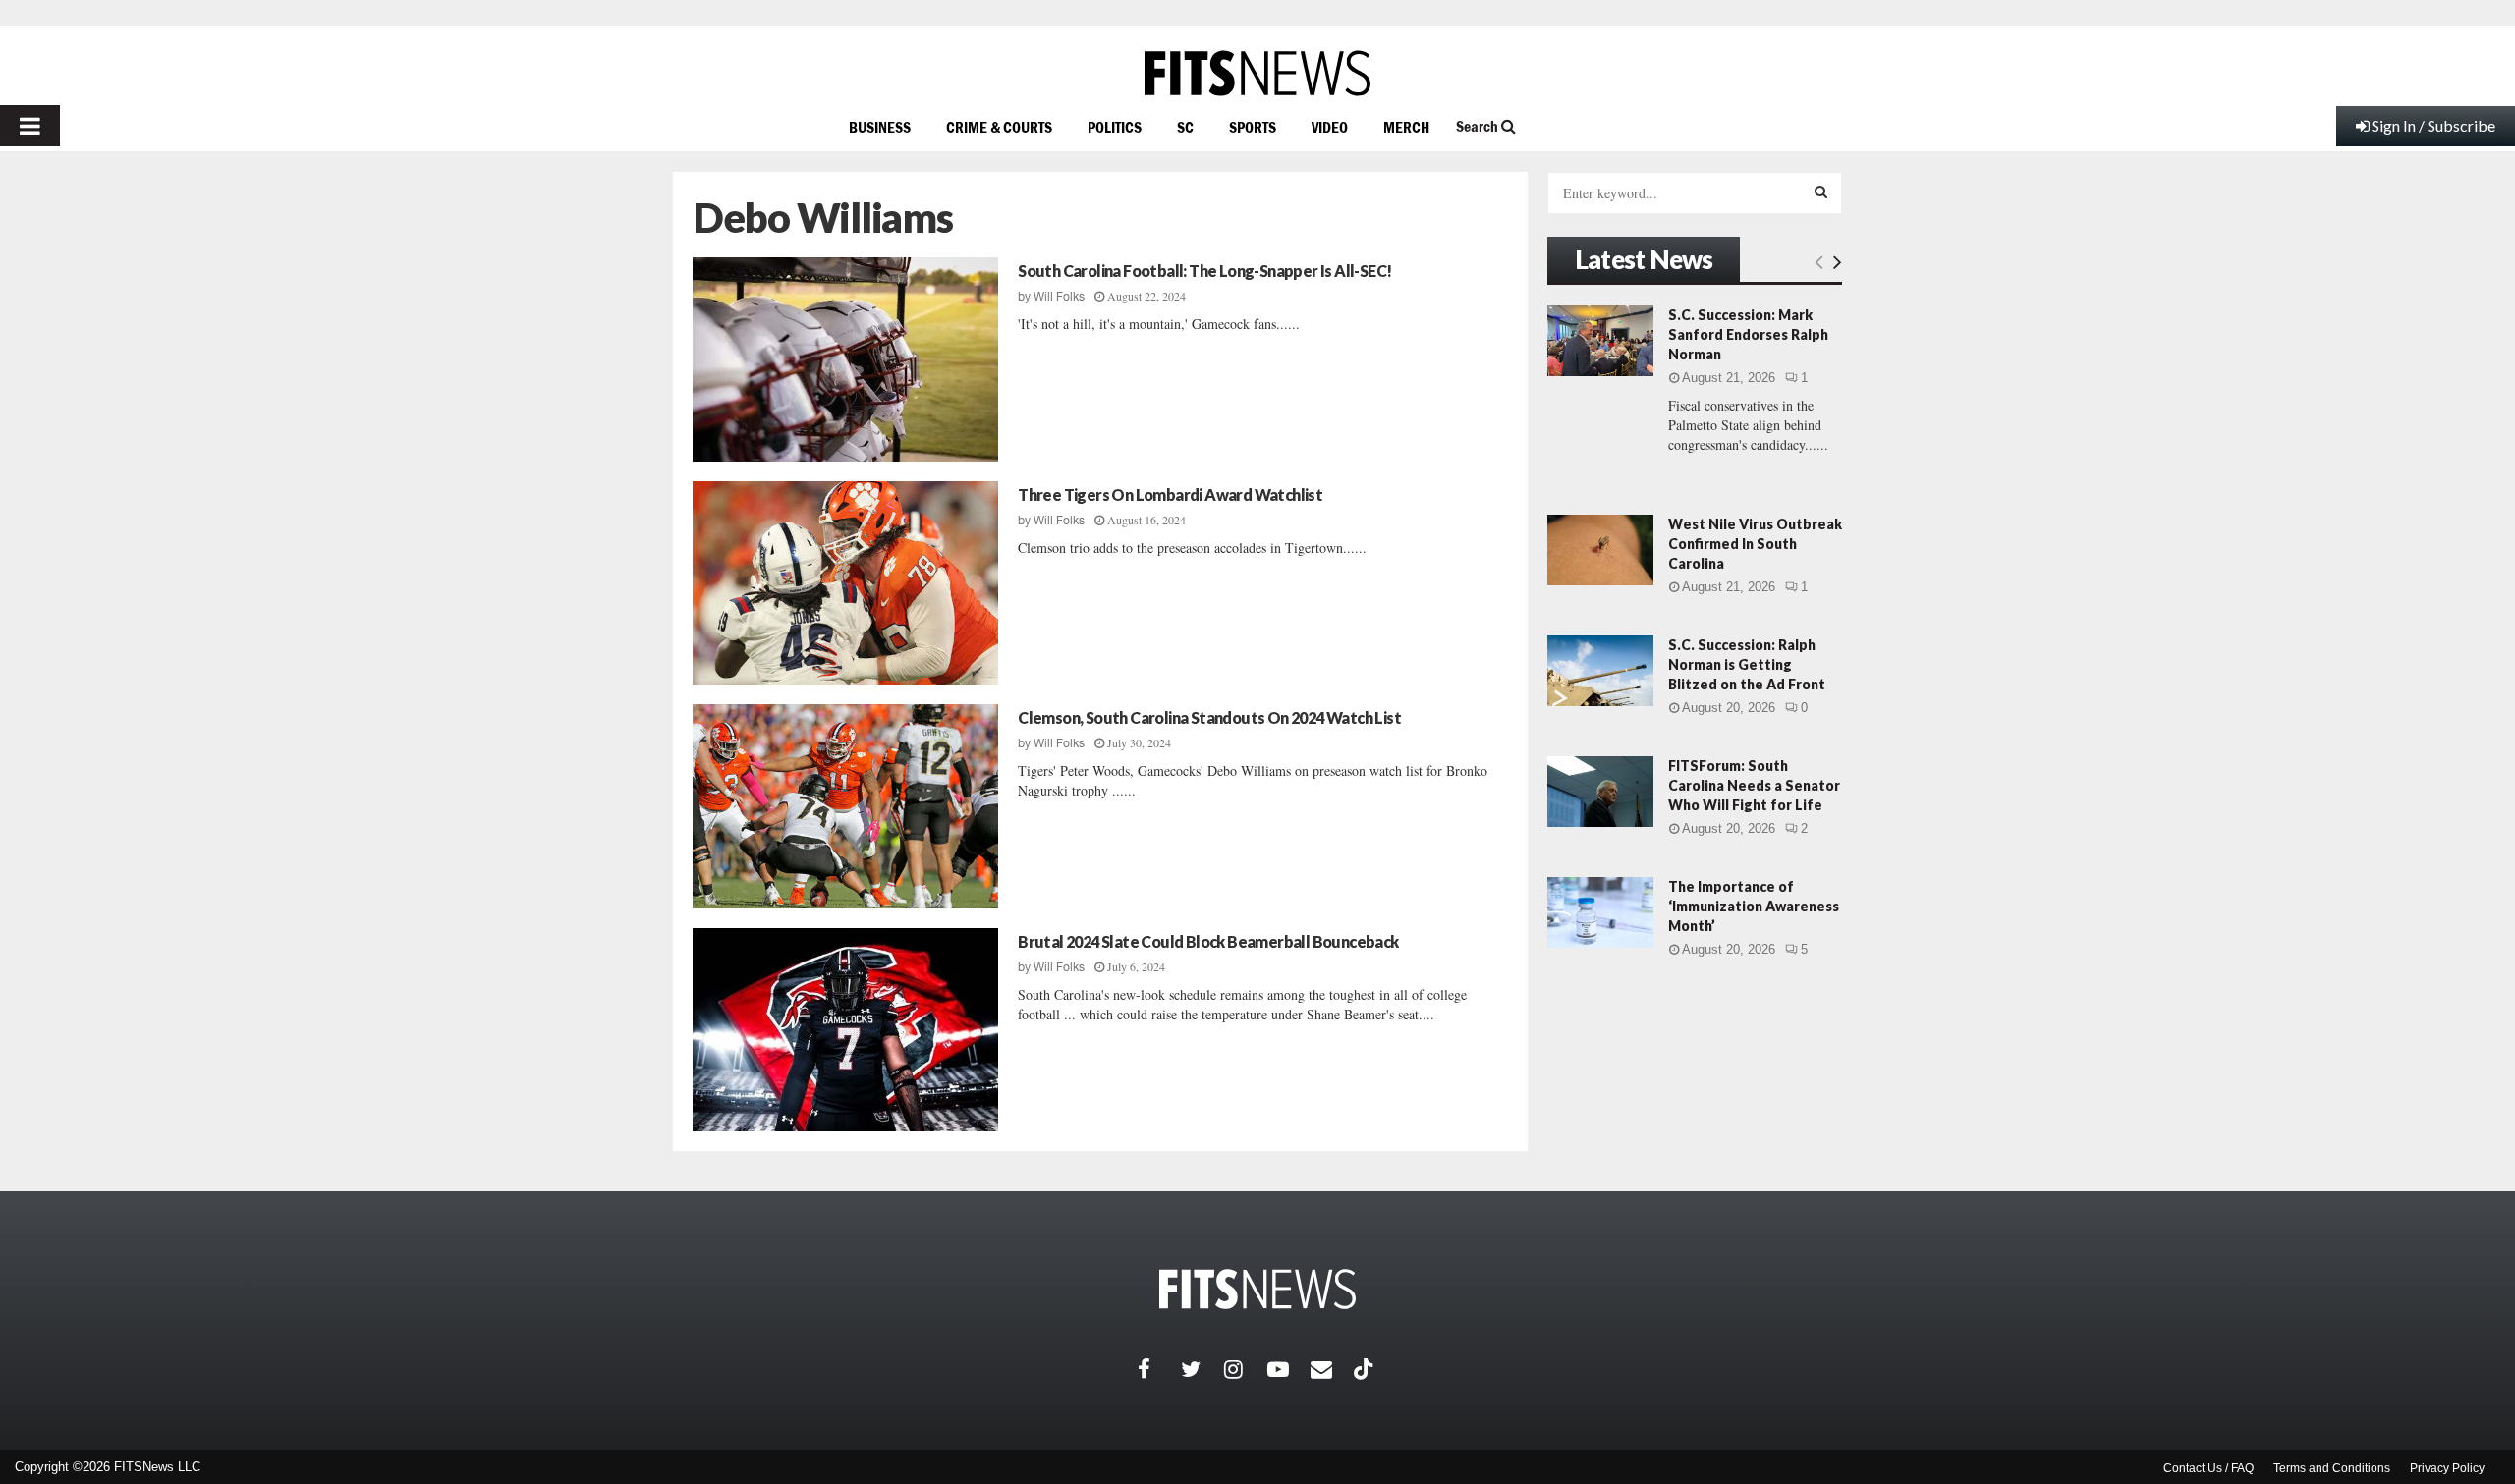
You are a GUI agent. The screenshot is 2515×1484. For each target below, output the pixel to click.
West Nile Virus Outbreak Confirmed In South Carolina (1755, 544)
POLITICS (1115, 127)
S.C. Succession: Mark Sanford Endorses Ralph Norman (1748, 334)
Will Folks (1059, 297)
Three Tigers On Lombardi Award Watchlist (1170, 495)
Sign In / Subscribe (2433, 125)
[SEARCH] (1821, 192)
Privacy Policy (2447, 1468)
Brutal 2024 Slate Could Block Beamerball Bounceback (1208, 941)
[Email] (1332, 1369)
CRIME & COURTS (999, 127)
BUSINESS (880, 127)
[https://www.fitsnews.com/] (1257, 73)
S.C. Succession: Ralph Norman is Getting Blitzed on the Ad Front (1747, 664)
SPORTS (1253, 127)
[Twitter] (1202, 1369)
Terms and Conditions (2332, 1468)
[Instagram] (1246, 1369)
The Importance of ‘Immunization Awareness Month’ (1754, 906)
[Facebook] (1159, 1369)
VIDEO (1330, 127)
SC (1185, 127)
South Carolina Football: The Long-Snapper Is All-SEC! (1204, 271)
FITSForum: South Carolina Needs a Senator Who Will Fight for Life (1754, 785)
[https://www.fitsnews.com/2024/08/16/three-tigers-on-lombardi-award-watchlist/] (845, 583)
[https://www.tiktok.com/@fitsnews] (1366, 1369)
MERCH (1406, 127)
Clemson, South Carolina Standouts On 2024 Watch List (1209, 717)
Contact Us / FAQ (2208, 1468)
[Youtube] (1289, 1369)
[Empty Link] (1819, 261)
